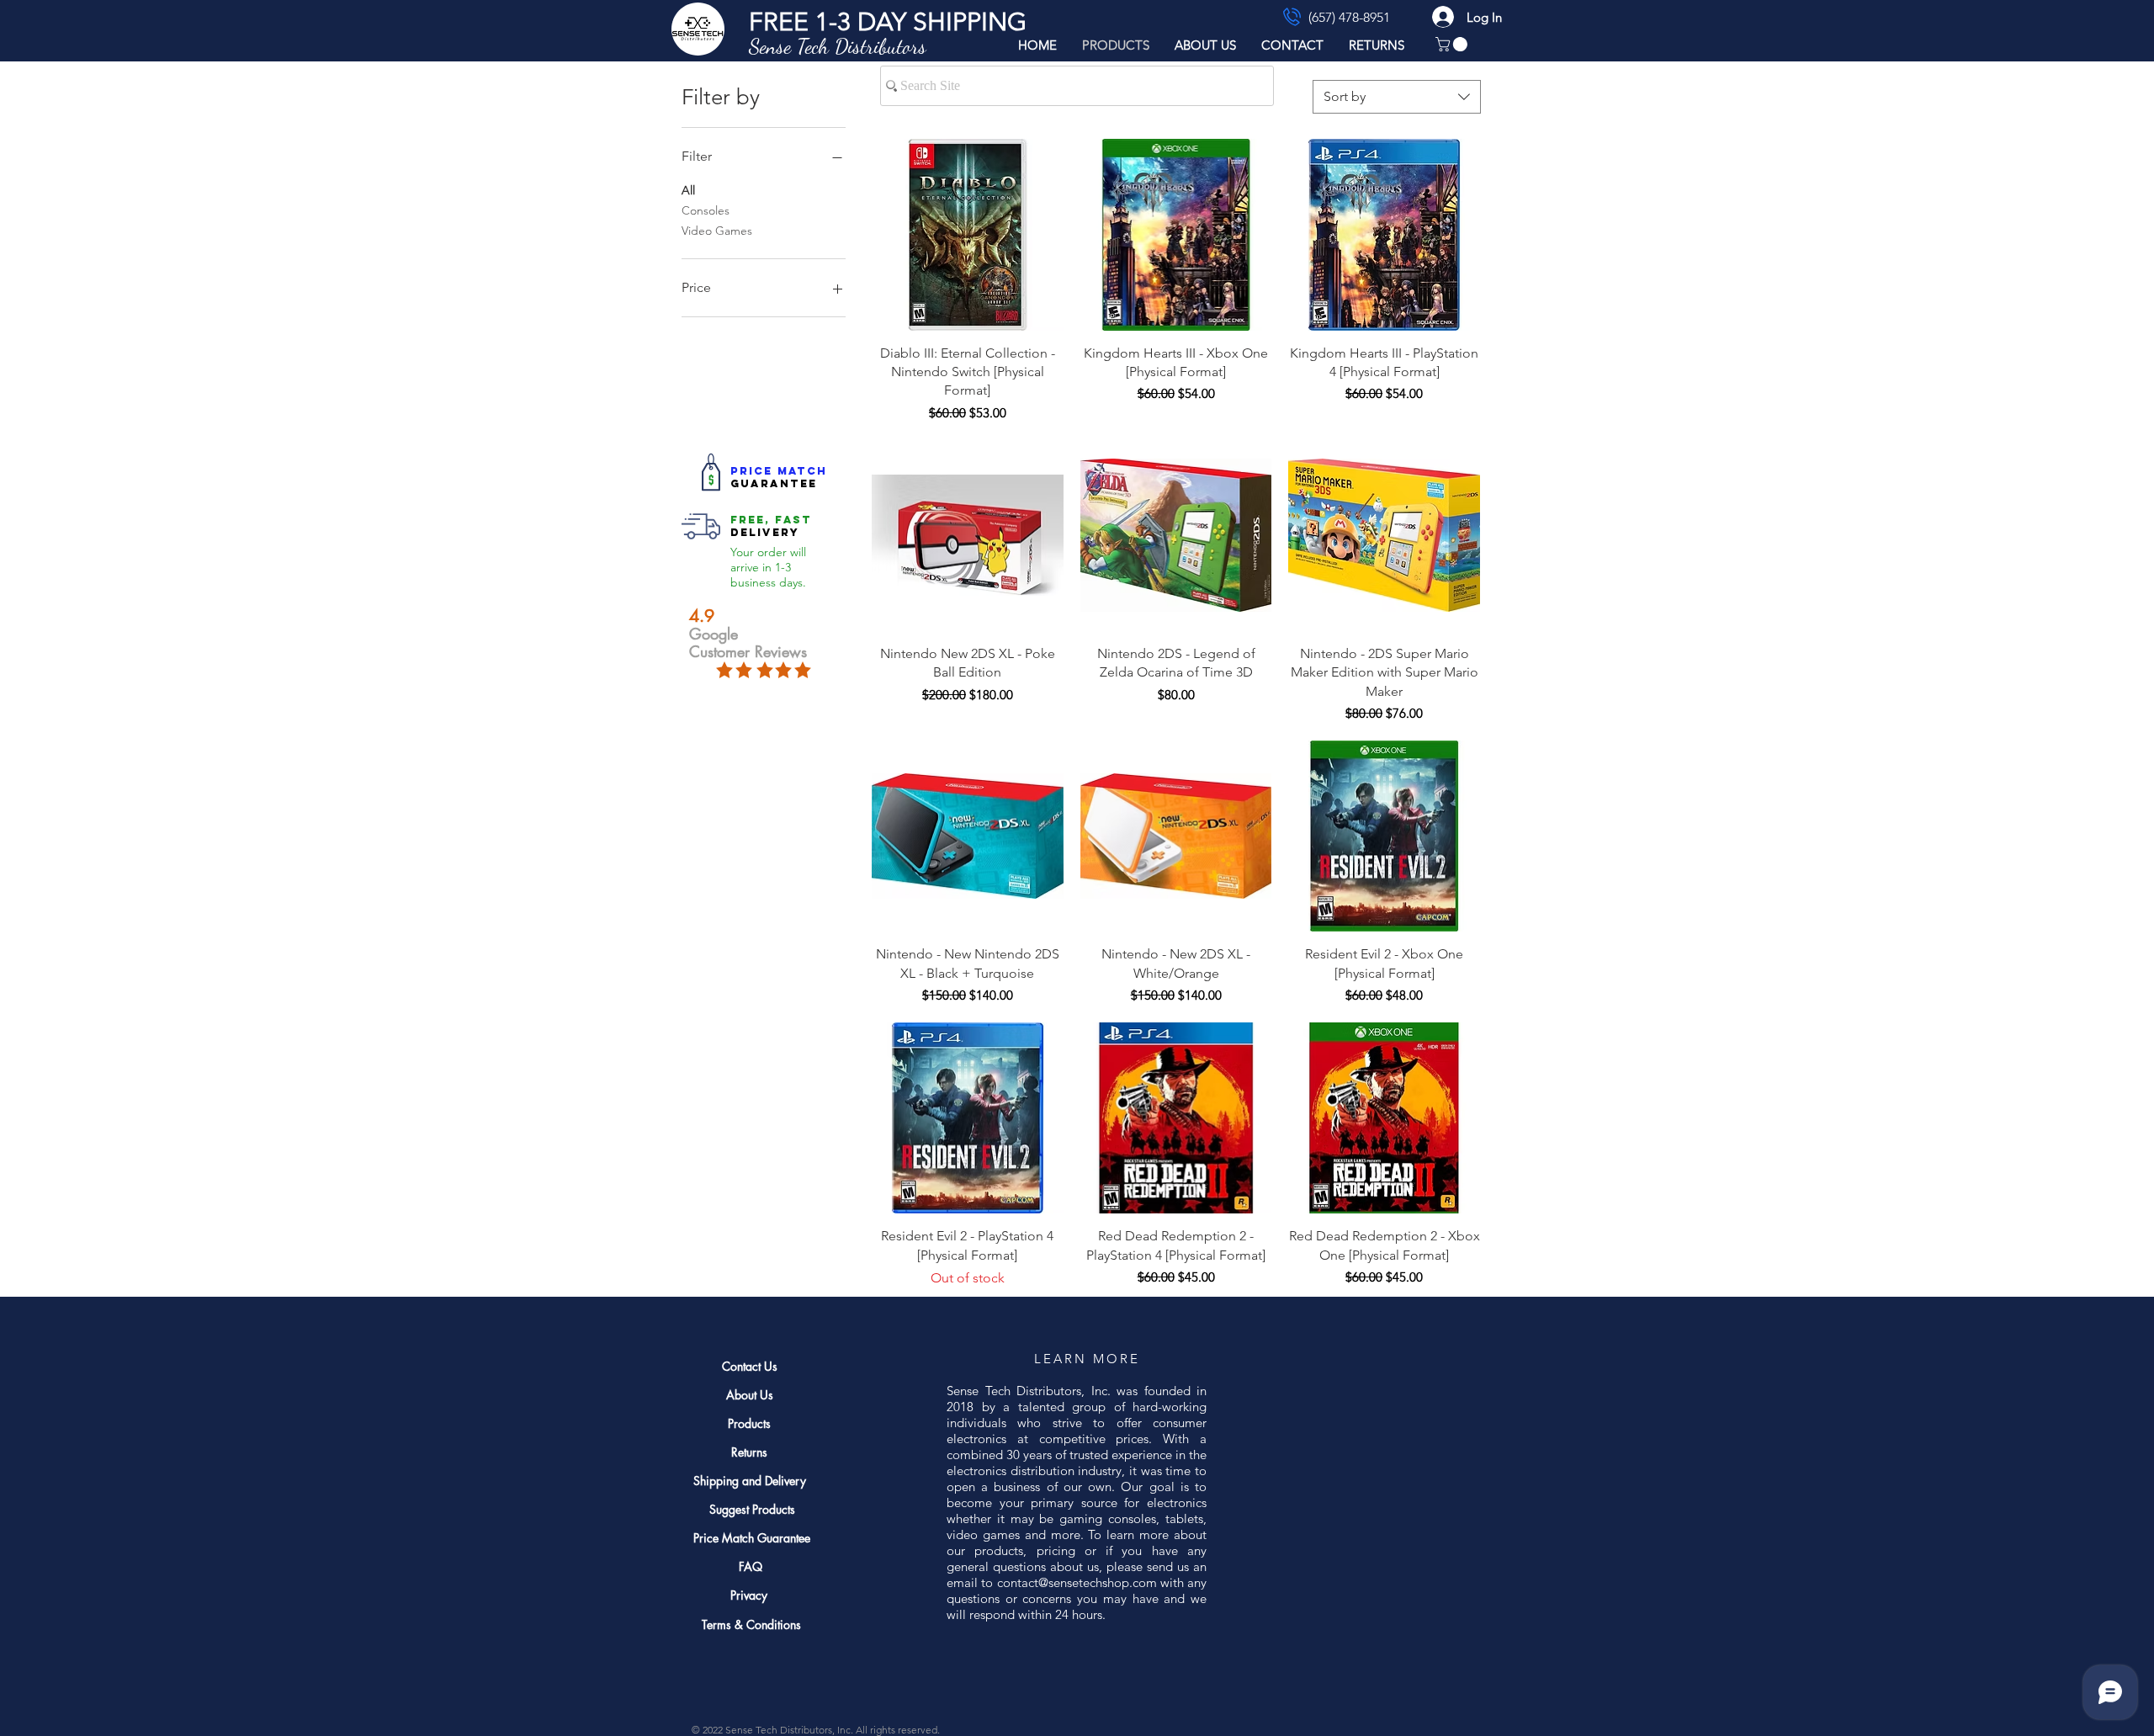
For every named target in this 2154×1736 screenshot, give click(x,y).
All (688, 190)
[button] (888, 22)
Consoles (706, 210)
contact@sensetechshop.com (1077, 1582)
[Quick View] (968, 235)
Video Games (717, 231)
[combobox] (1397, 97)
